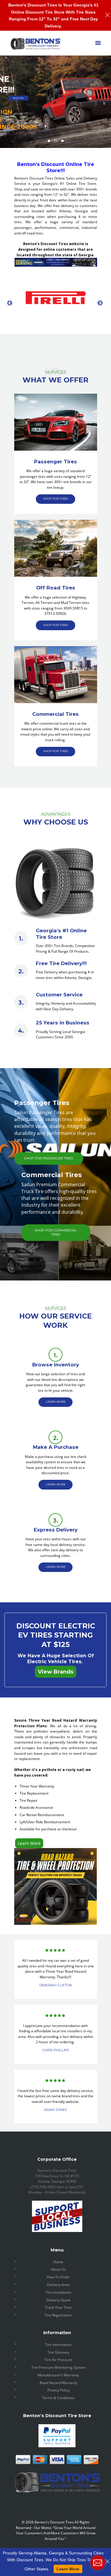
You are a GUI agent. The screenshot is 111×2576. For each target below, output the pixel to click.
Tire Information (58, 2345)
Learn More (29, 1843)
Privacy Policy (58, 2390)
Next (100, 303)
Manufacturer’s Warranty (58, 2375)
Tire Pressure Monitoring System (58, 2367)
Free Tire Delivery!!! (61, 963)
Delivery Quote (58, 2300)
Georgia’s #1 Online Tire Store (61, 934)
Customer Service (59, 995)
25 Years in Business (63, 1023)
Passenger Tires (55, 462)
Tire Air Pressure (58, 2360)
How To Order (58, 2277)
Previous (10, 303)
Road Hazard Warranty (58, 2383)
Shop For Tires (18, 98)
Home (58, 2262)
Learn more (55, 1402)
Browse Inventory (56, 1365)
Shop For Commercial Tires (56, 1232)
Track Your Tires (58, 2307)
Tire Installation (58, 2292)
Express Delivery (56, 1530)
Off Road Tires (56, 588)
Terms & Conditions (58, 2398)
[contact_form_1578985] (98, 2563)
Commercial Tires (55, 714)
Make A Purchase (56, 1447)
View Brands (56, 1672)
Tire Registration (58, 2315)
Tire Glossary (58, 2352)
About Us (58, 2269)
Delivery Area (58, 2285)
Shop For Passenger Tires (49, 1158)
